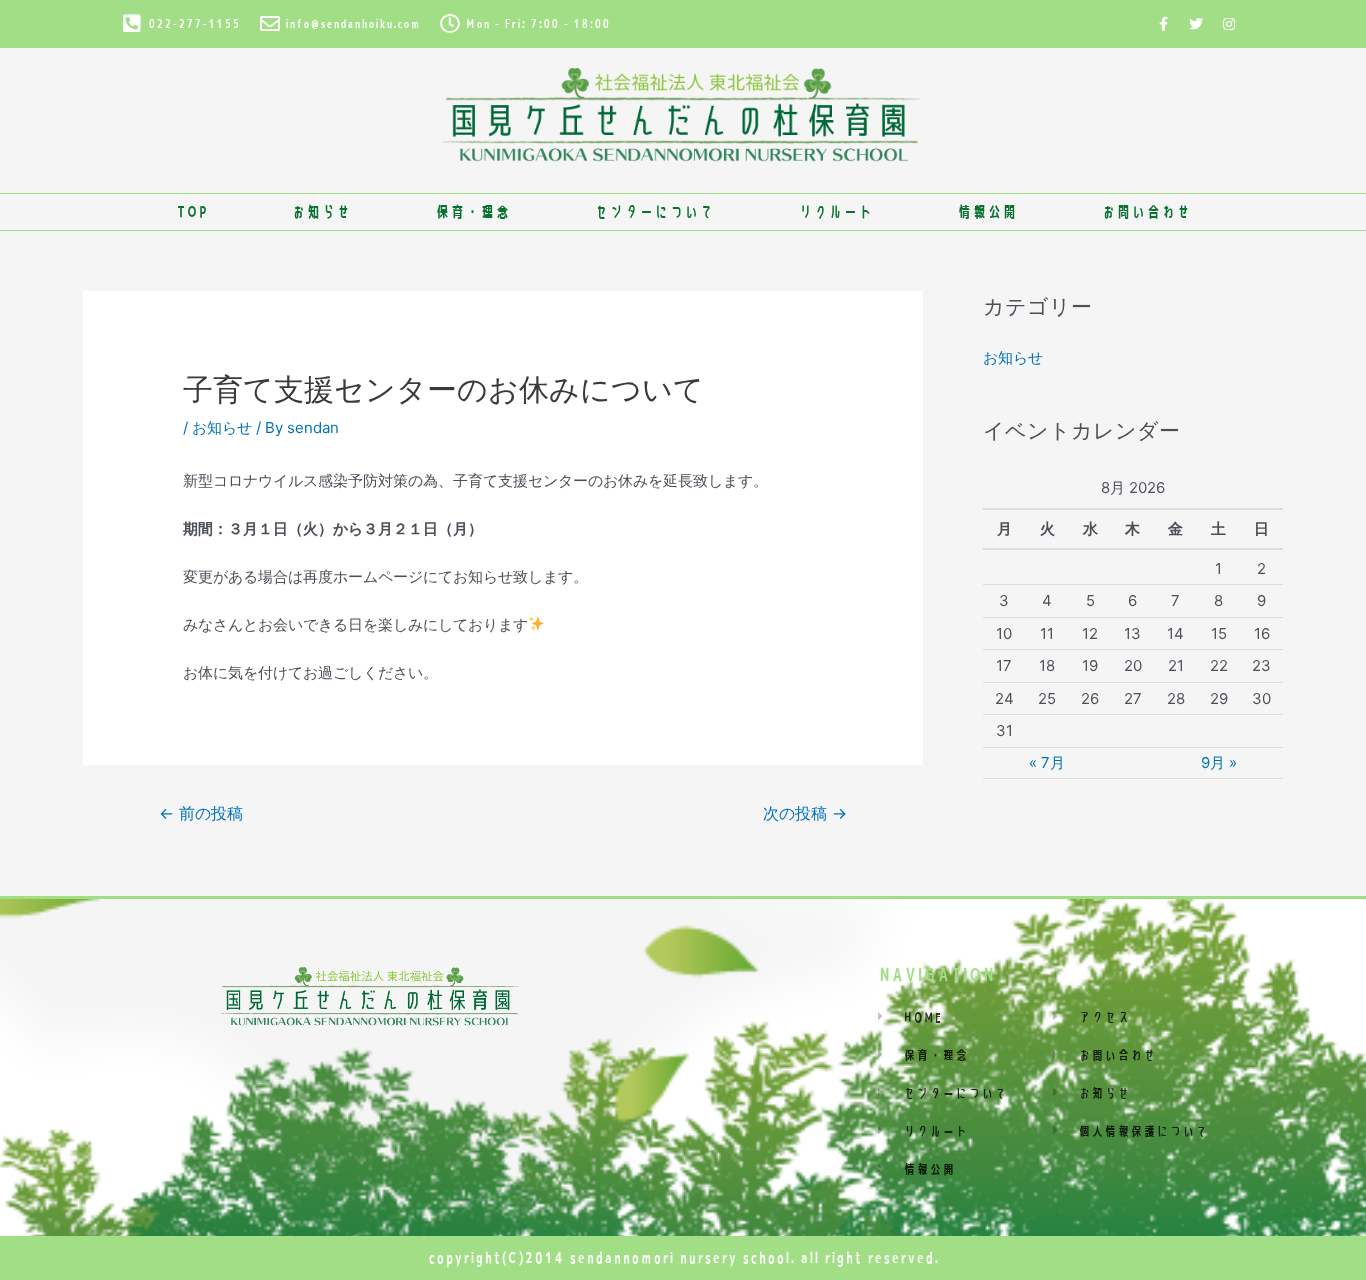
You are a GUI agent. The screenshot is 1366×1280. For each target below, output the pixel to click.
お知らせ (321, 211)
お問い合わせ (1146, 211)
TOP (191, 211)
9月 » (1219, 762)
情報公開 (987, 211)
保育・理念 (472, 211)
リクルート (835, 211)
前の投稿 (201, 813)
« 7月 (1047, 762)
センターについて (654, 211)
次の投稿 (805, 813)
